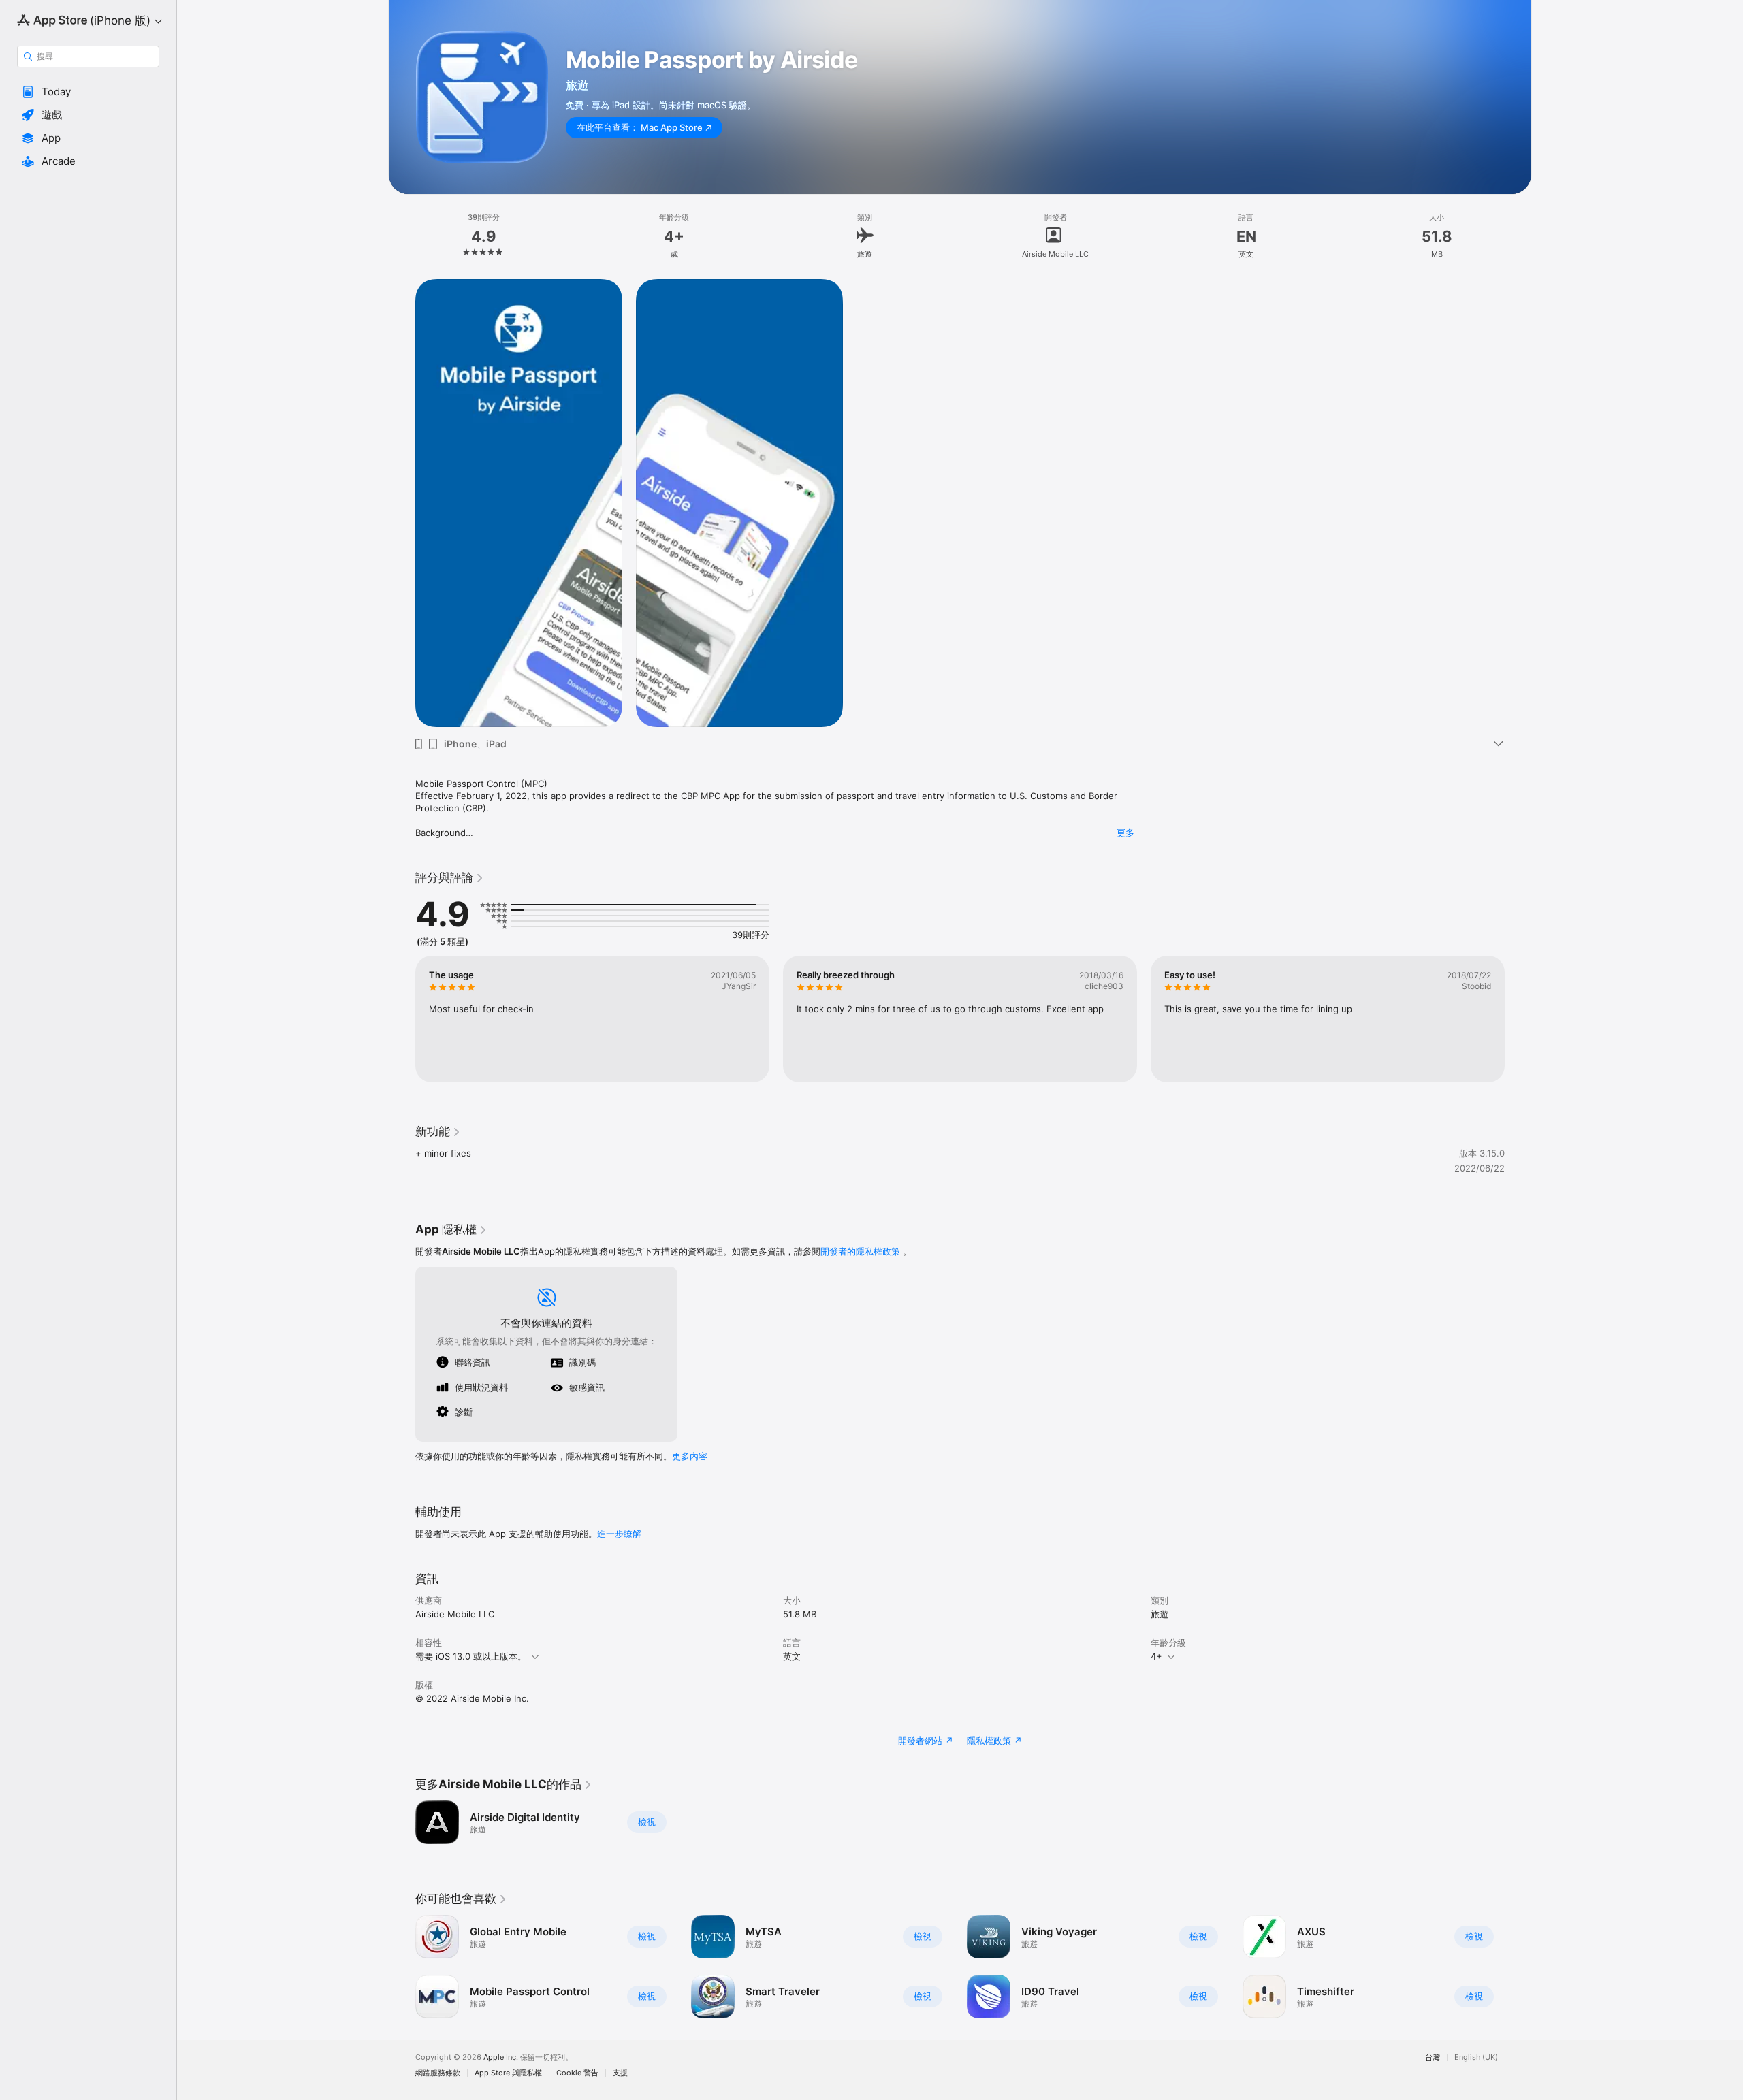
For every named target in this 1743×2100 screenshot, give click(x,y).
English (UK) (1476, 2057)
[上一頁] (402, 1019)
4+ (1156, 1656)
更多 (1125, 833)
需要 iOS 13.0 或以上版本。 (471, 1656)
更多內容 (690, 1456)
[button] (88, 92)
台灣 (1433, 2057)
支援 (620, 2073)
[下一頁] (1518, 1019)
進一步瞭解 (619, 1534)
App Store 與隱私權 (508, 2073)
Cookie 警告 (577, 2073)
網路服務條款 (438, 2073)
